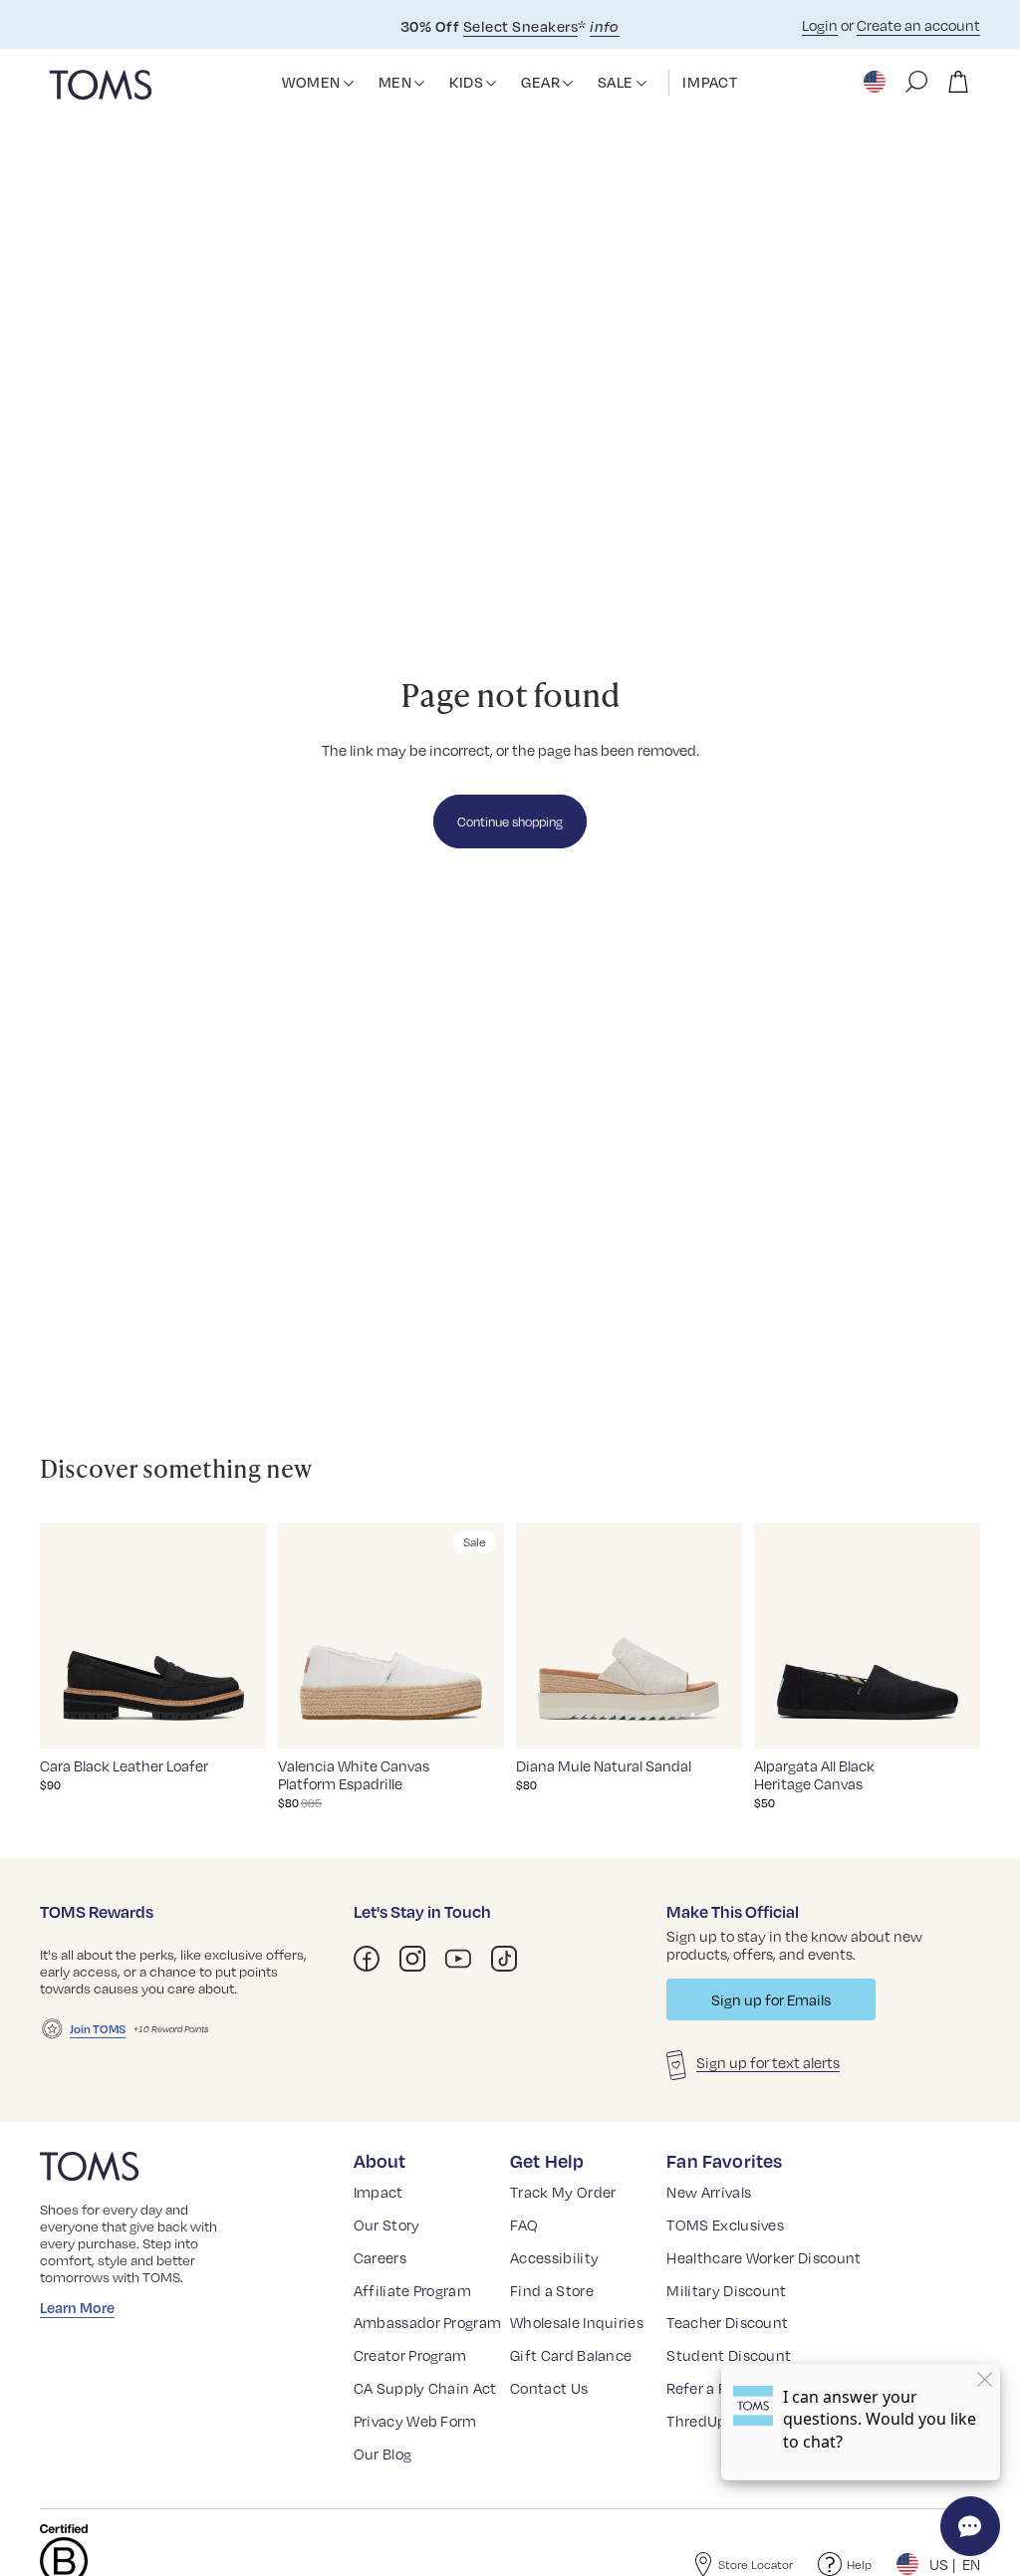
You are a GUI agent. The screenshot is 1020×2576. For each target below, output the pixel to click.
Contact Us (549, 2388)
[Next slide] (245, 1635)
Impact (379, 2192)
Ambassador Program (428, 2322)
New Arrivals (709, 2192)
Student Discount (729, 2355)
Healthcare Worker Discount (764, 2257)
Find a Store (552, 2290)
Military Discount (726, 2290)
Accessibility (554, 2257)
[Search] (916, 82)
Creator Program (410, 2355)
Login (820, 25)
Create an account (918, 25)
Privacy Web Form (415, 2421)
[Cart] (958, 82)
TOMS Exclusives (725, 2225)
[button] (349, 84)
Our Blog (383, 2454)
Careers (380, 2257)
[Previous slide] (61, 1635)
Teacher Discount (727, 2322)
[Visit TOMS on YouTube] (458, 1959)
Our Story (387, 2225)
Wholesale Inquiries (577, 2322)
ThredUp (696, 2421)
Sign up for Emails (771, 1999)
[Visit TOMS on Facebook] (367, 1959)
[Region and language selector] (877, 82)
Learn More (77, 2307)
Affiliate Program (412, 2290)
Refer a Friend (714, 2388)
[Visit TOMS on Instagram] (412, 1959)
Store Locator (756, 2565)
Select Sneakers (520, 26)
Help (859, 2565)
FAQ (524, 2225)
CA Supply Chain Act (425, 2388)
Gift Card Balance (571, 2355)
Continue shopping (510, 821)
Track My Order (563, 2192)
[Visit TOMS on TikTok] (504, 1959)
